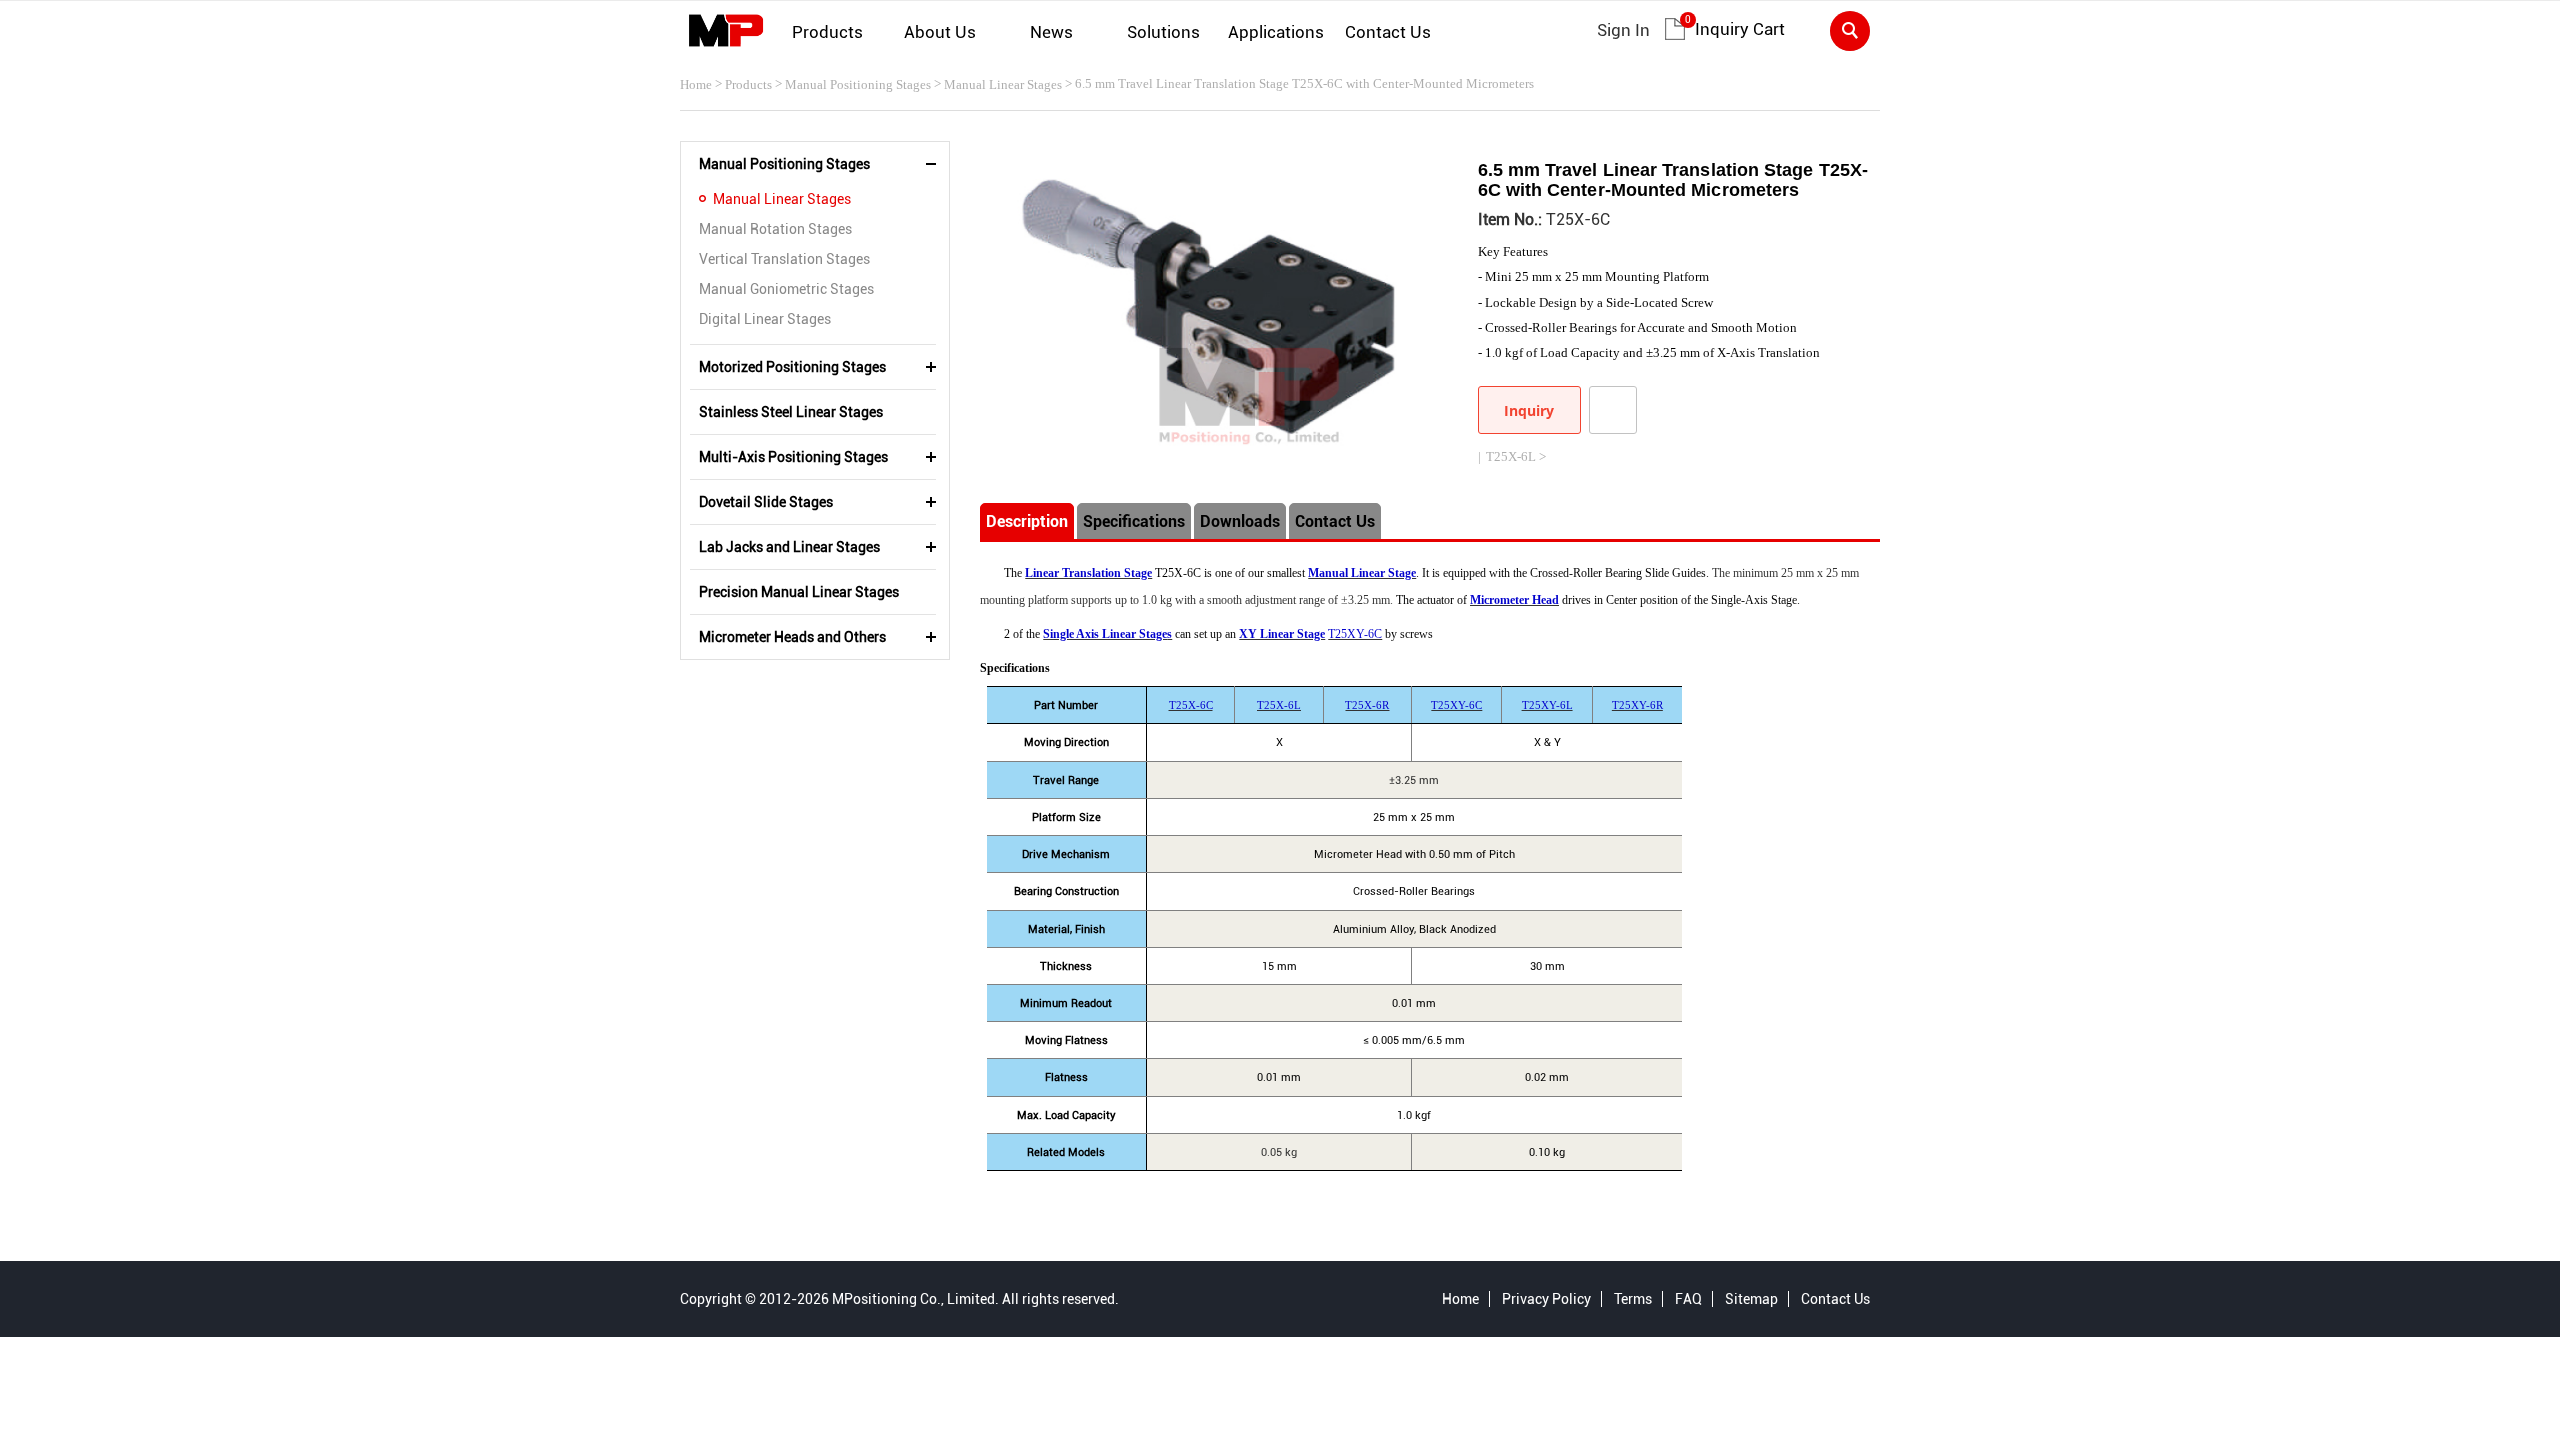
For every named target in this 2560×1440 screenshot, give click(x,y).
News (1051, 32)
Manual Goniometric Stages (786, 289)
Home (696, 84)
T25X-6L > (1516, 456)
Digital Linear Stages (765, 319)
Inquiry (1529, 410)
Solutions (1163, 32)
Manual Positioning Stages (858, 84)
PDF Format (1613, 410)
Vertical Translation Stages (784, 259)
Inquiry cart (1740, 29)
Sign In (1623, 30)
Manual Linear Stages (1003, 84)
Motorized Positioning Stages (792, 367)
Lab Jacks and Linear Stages (789, 547)
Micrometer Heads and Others (792, 637)
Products (827, 32)
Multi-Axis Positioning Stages (793, 457)
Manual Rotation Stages (775, 229)
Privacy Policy (1546, 1299)
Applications (1276, 32)
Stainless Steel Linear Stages (791, 412)
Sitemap (1751, 1299)
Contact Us (1388, 32)
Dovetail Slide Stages (766, 502)
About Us (940, 32)
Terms (1633, 1299)
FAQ (1688, 1299)
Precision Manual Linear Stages (799, 592)
